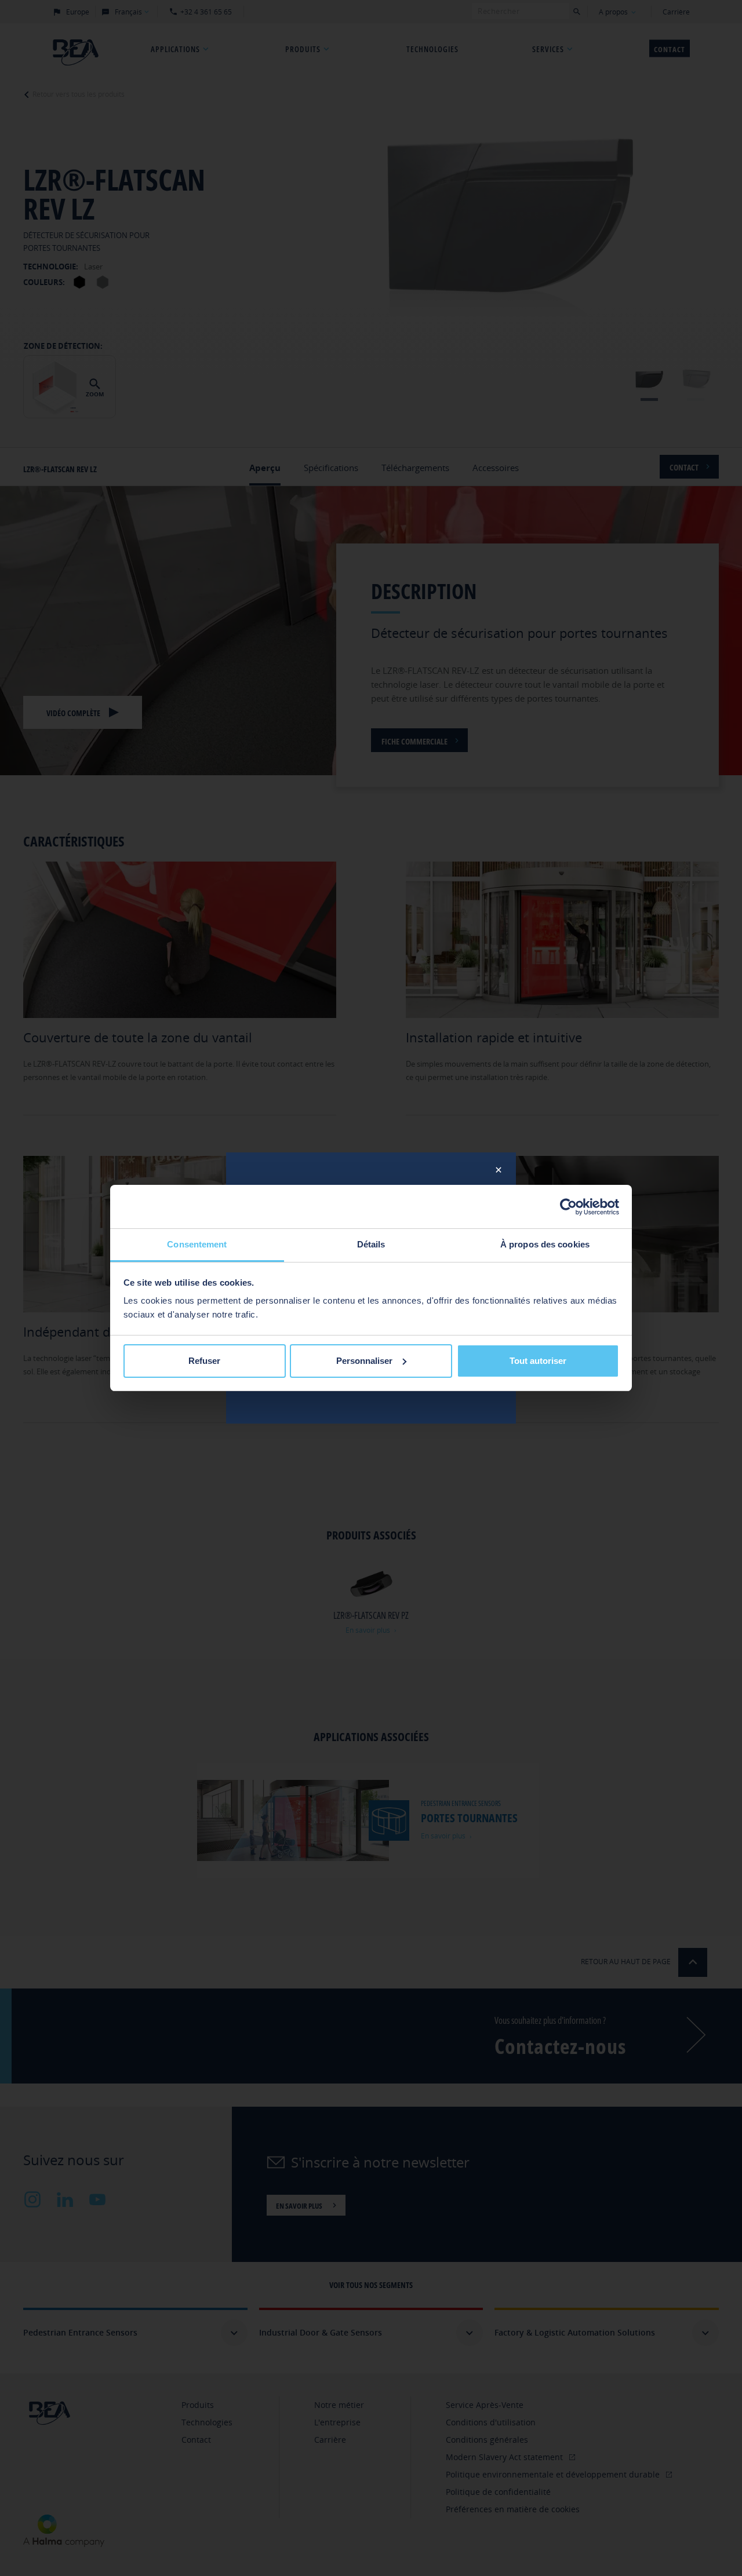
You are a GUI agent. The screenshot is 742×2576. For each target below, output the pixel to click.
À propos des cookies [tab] (545, 1244)
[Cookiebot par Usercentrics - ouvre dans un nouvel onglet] (568, 1207)
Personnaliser (364, 1361)
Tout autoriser (538, 1361)
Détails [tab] (371, 1244)
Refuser (204, 1361)
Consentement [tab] (197, 1244)
